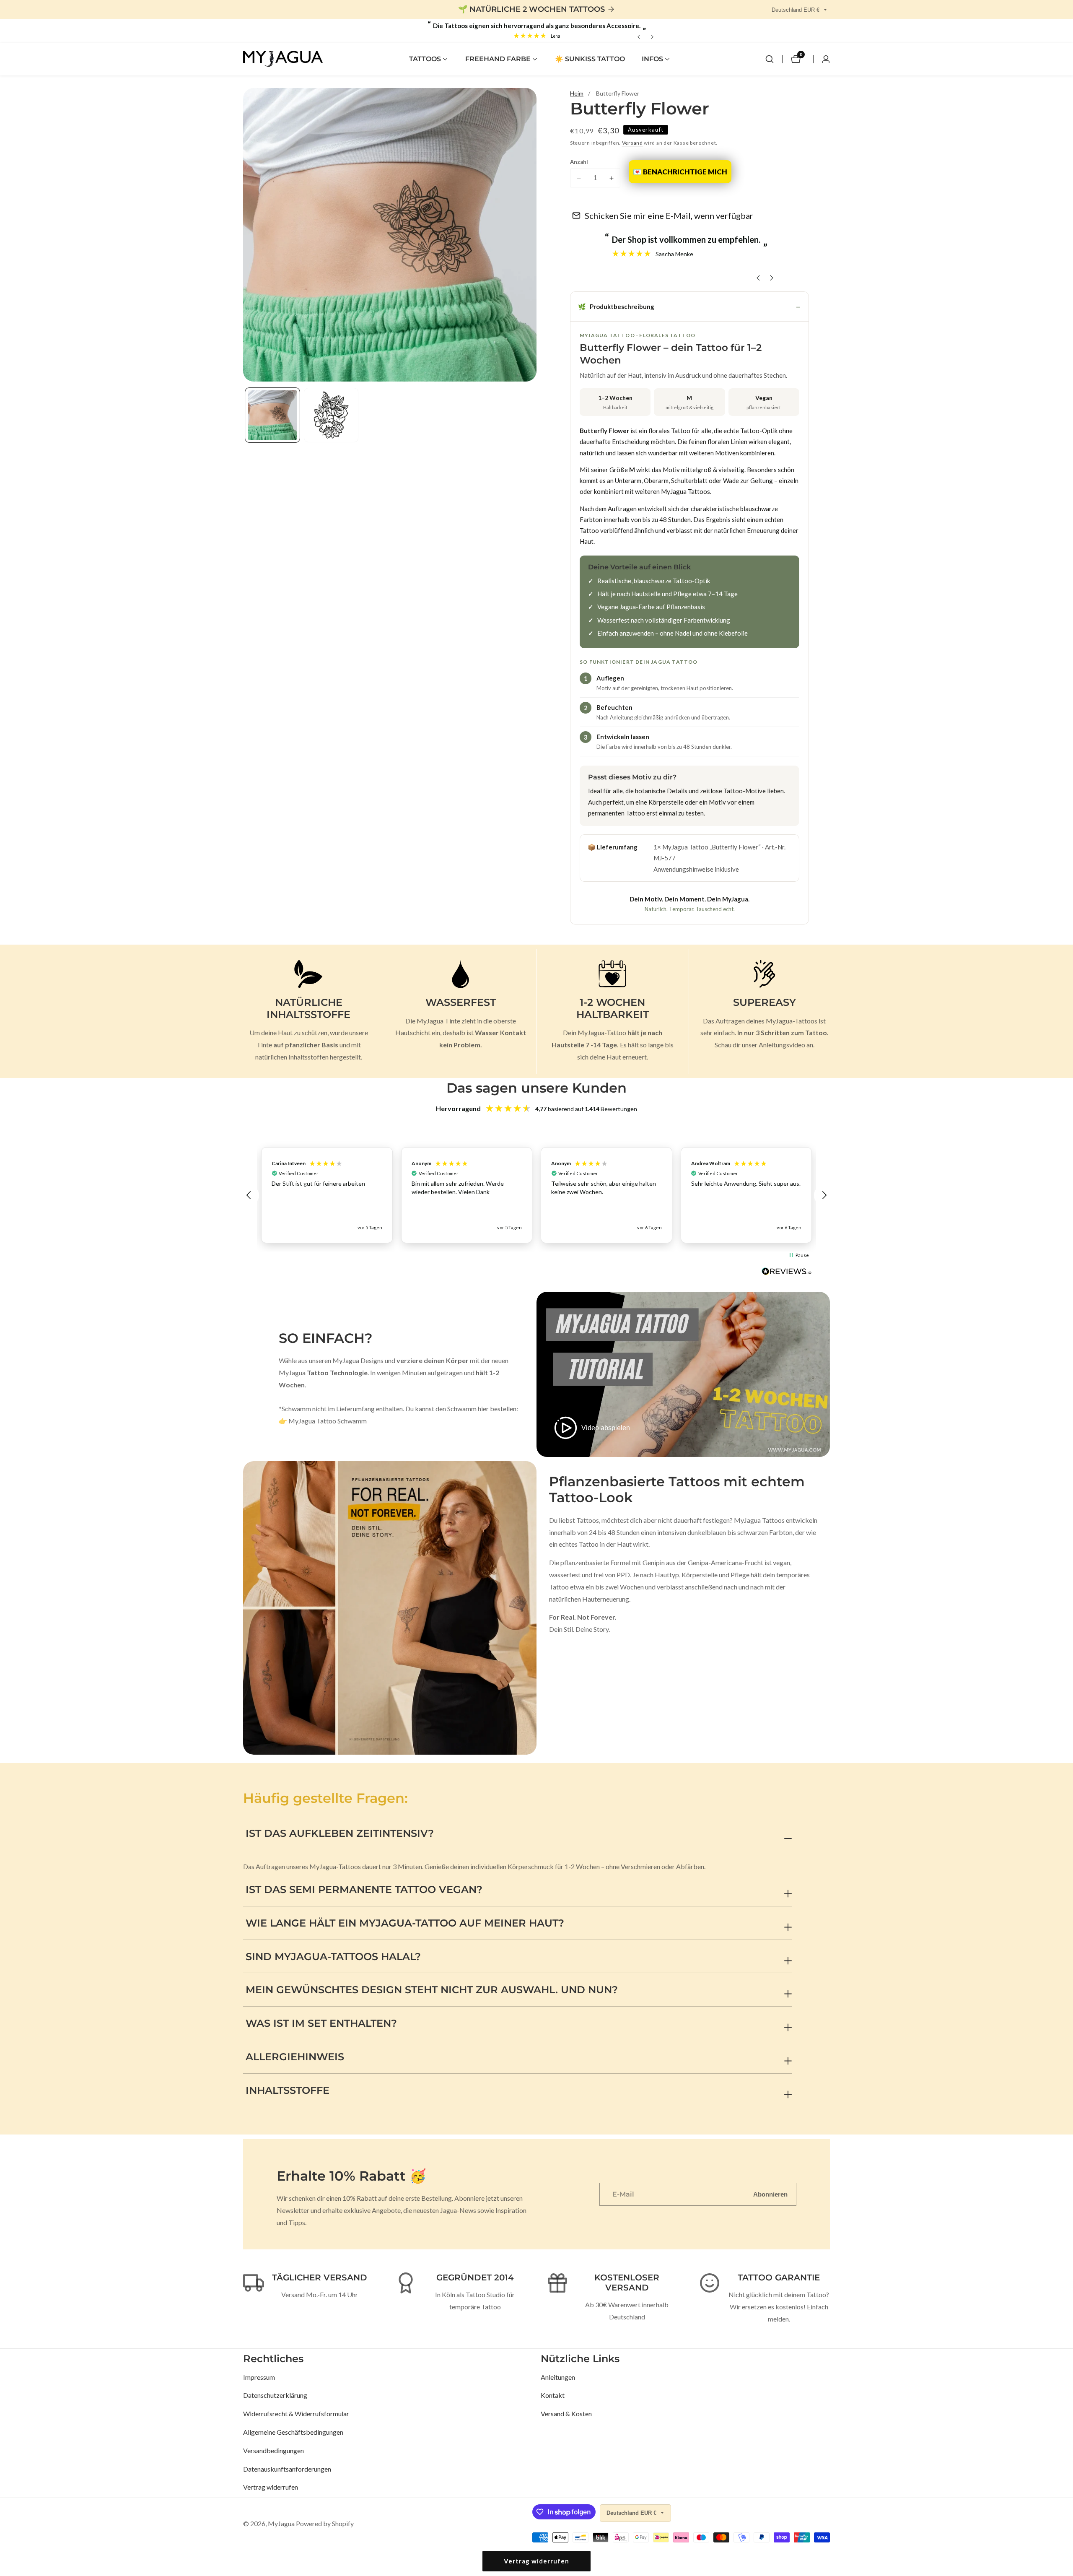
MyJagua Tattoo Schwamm (328, 1421)
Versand (632, 143)
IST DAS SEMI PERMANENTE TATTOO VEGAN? (364, 1889)
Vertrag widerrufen (271, 2487)
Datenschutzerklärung (275, 2395)
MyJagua (281, 2524)
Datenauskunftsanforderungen (287, 2469)
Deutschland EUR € (796, 10)
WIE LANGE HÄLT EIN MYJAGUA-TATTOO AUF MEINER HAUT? (405, 1923)
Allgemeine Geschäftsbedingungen (293, 2432)
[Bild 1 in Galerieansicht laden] (272, 415)
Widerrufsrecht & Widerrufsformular (296, 2414)
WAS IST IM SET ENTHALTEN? (321, 2023)
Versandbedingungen (273, 2450)
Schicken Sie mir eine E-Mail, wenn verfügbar (669, 216)
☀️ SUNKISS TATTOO (590, 59)
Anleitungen (558, 2377)
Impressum (259, 2377)
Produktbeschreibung (616, 306)
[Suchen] (770, 59)
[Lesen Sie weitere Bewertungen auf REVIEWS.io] (787, 1274)
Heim (577, 93)
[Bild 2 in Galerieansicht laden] (331, 415)
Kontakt (553, 2395)
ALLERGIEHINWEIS (295, 2057)
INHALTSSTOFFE (288, 2090)
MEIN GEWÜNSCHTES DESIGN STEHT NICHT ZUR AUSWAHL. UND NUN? (432, 1990)
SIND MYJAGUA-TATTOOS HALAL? (333, 1957)
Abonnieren (770, 2194)
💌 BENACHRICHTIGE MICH (680, 172)
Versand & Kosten (566, 2414)
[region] (536, 1195)
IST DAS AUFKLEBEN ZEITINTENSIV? (340, 1833)
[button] (425, 59)
